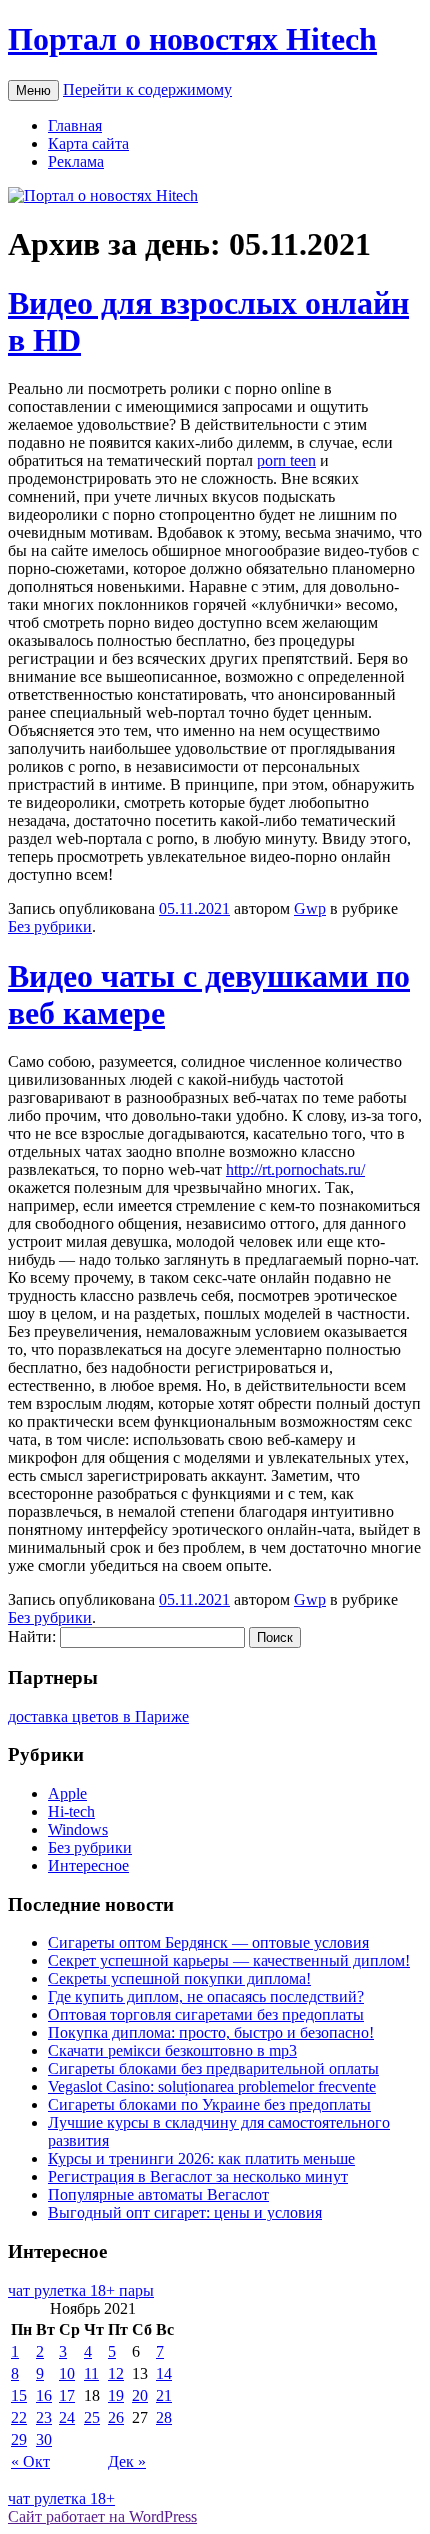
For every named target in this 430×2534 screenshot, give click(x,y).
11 (91, 2373)
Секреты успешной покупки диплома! (179, 1978)
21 (164, 2395)
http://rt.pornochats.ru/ (295, 1169)
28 (164, 2417)
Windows (78, 1829)
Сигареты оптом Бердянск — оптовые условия (208, 1942)
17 (67, 2395)
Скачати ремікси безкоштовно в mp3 (172, 2050)
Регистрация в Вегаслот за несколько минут (198, 2176)
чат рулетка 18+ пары (81, 2290)
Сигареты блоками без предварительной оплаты (213, 2068)
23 (44, 2417)
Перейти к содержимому (147, 89)
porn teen (286, 460)
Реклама (76, 161)
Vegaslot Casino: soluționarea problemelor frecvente (212, 2086)
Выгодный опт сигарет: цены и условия (185, 2212)
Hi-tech (71, 1811)
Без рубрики (50, 926)
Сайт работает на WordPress (102, 2516)
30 (44, 2439)
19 (116, 2395)
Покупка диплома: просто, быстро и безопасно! (211, 2032)
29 (19, 2439)
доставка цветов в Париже (98, 1716)
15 (19, 2395)
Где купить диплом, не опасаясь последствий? (206, 1996)
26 (116, 2417)
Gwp (310, 908)
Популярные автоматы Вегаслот (158, 2194)
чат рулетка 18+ (61, 2498)
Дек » (127, 2461)
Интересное (88, 1865)
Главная (75, 125)
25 (92, 2417)
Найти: (32, 1636)
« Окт (30, 2461)
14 (164, 2373)
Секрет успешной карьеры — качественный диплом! (229, 1960)
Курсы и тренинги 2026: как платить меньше (201, 2158)
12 (116, 2373)
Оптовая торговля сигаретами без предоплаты (206, 2014)
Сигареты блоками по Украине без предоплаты (209, 2104)
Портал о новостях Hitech (192, 39)
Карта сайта (88, 143)
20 (140, 2395)
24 (67, 2417)
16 (44, 2395)
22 (19, 2417)
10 (67, 2373)
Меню (33, 90)
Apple (67, 1793)
